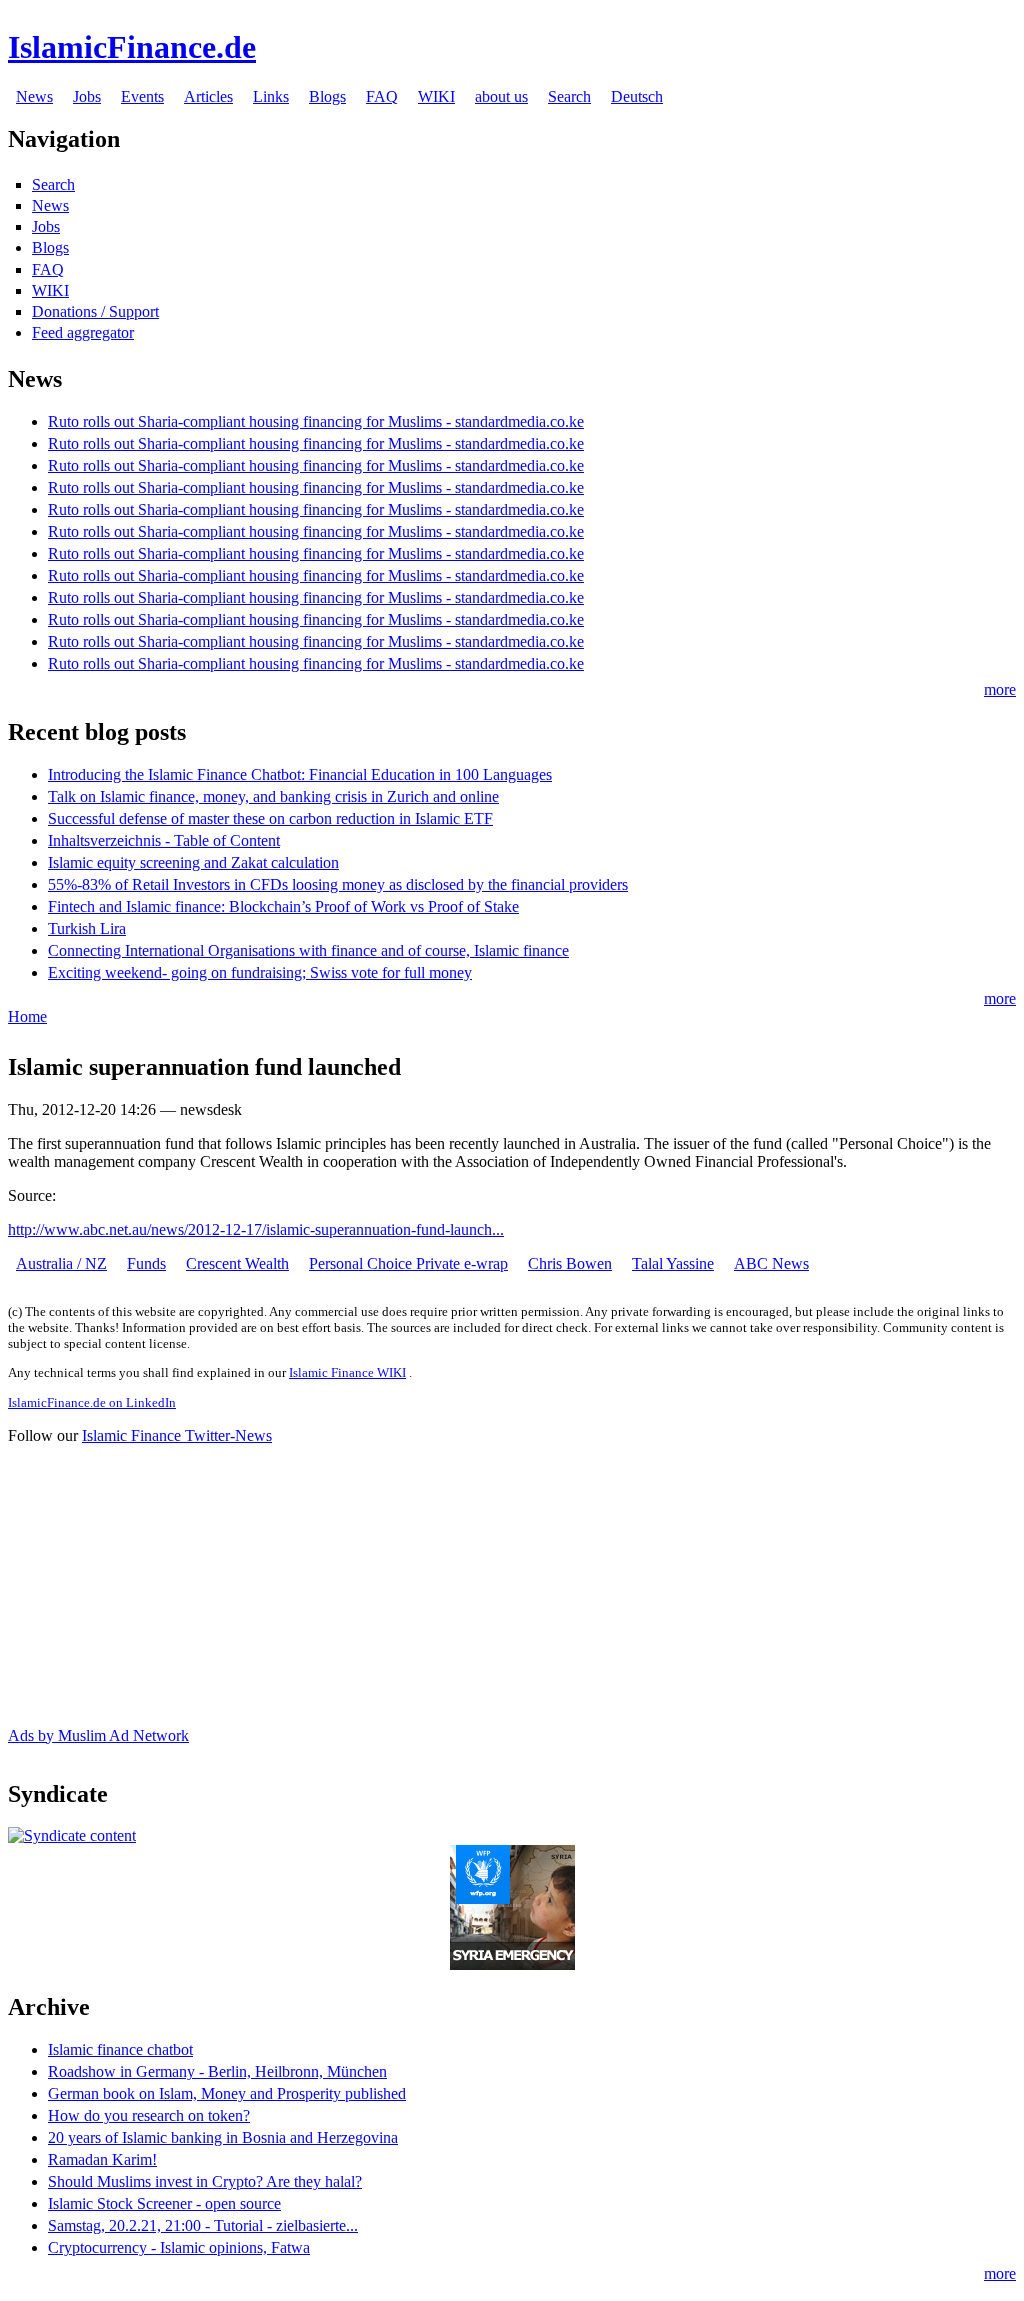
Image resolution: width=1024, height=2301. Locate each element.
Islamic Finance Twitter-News (177, 1435)
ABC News (771, 1263)
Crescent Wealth (237, 1263)
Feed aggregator (83, 332)
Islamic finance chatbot (120, 2049)
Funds (146, 1263)
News (34, 96)
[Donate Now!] (512, 1964)
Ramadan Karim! (102, 2159)
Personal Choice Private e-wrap (408, 1263)
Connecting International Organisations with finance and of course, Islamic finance (308, 950)
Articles (208, 96)
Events (142, 96)
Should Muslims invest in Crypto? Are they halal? (205, 2181)
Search (569, 96)
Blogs (327, 96)
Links (271, 96)
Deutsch (637, 96)
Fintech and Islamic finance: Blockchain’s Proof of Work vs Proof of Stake (283, 906)
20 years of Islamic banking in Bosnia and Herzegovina (223, 2137)
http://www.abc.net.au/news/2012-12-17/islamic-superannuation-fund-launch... (256, 1229)
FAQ (382, 96)
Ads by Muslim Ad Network (98, 1735)
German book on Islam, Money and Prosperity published (227, 2093)
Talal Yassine (673, 1263)
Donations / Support (95, 311)
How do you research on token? (149, 2115)
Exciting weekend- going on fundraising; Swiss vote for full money (260, 972)
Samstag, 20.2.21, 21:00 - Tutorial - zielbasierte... (203, 2225)
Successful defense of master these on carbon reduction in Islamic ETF (270, 818)
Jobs (87, 96)
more (1000, 689)
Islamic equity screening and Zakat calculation (193, 862)
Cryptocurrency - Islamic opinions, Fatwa (179, 2247)
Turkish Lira (87, 928)
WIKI (436, 96)
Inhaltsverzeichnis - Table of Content (164, 840)
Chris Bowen (570, 1263)
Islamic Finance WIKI (347, 1372)
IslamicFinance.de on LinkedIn (92, 1402)
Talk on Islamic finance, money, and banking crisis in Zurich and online (273, 796)
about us (501, 96)
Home (27, 1016)
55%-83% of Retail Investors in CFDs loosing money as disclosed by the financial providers (338, 884)
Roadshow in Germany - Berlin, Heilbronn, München (217, 2071)
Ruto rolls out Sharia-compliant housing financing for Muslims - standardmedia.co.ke (316, 421)
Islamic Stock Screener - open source (164, 2203)
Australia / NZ (61, 1263)
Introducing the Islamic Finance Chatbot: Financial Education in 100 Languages (300, 774)
